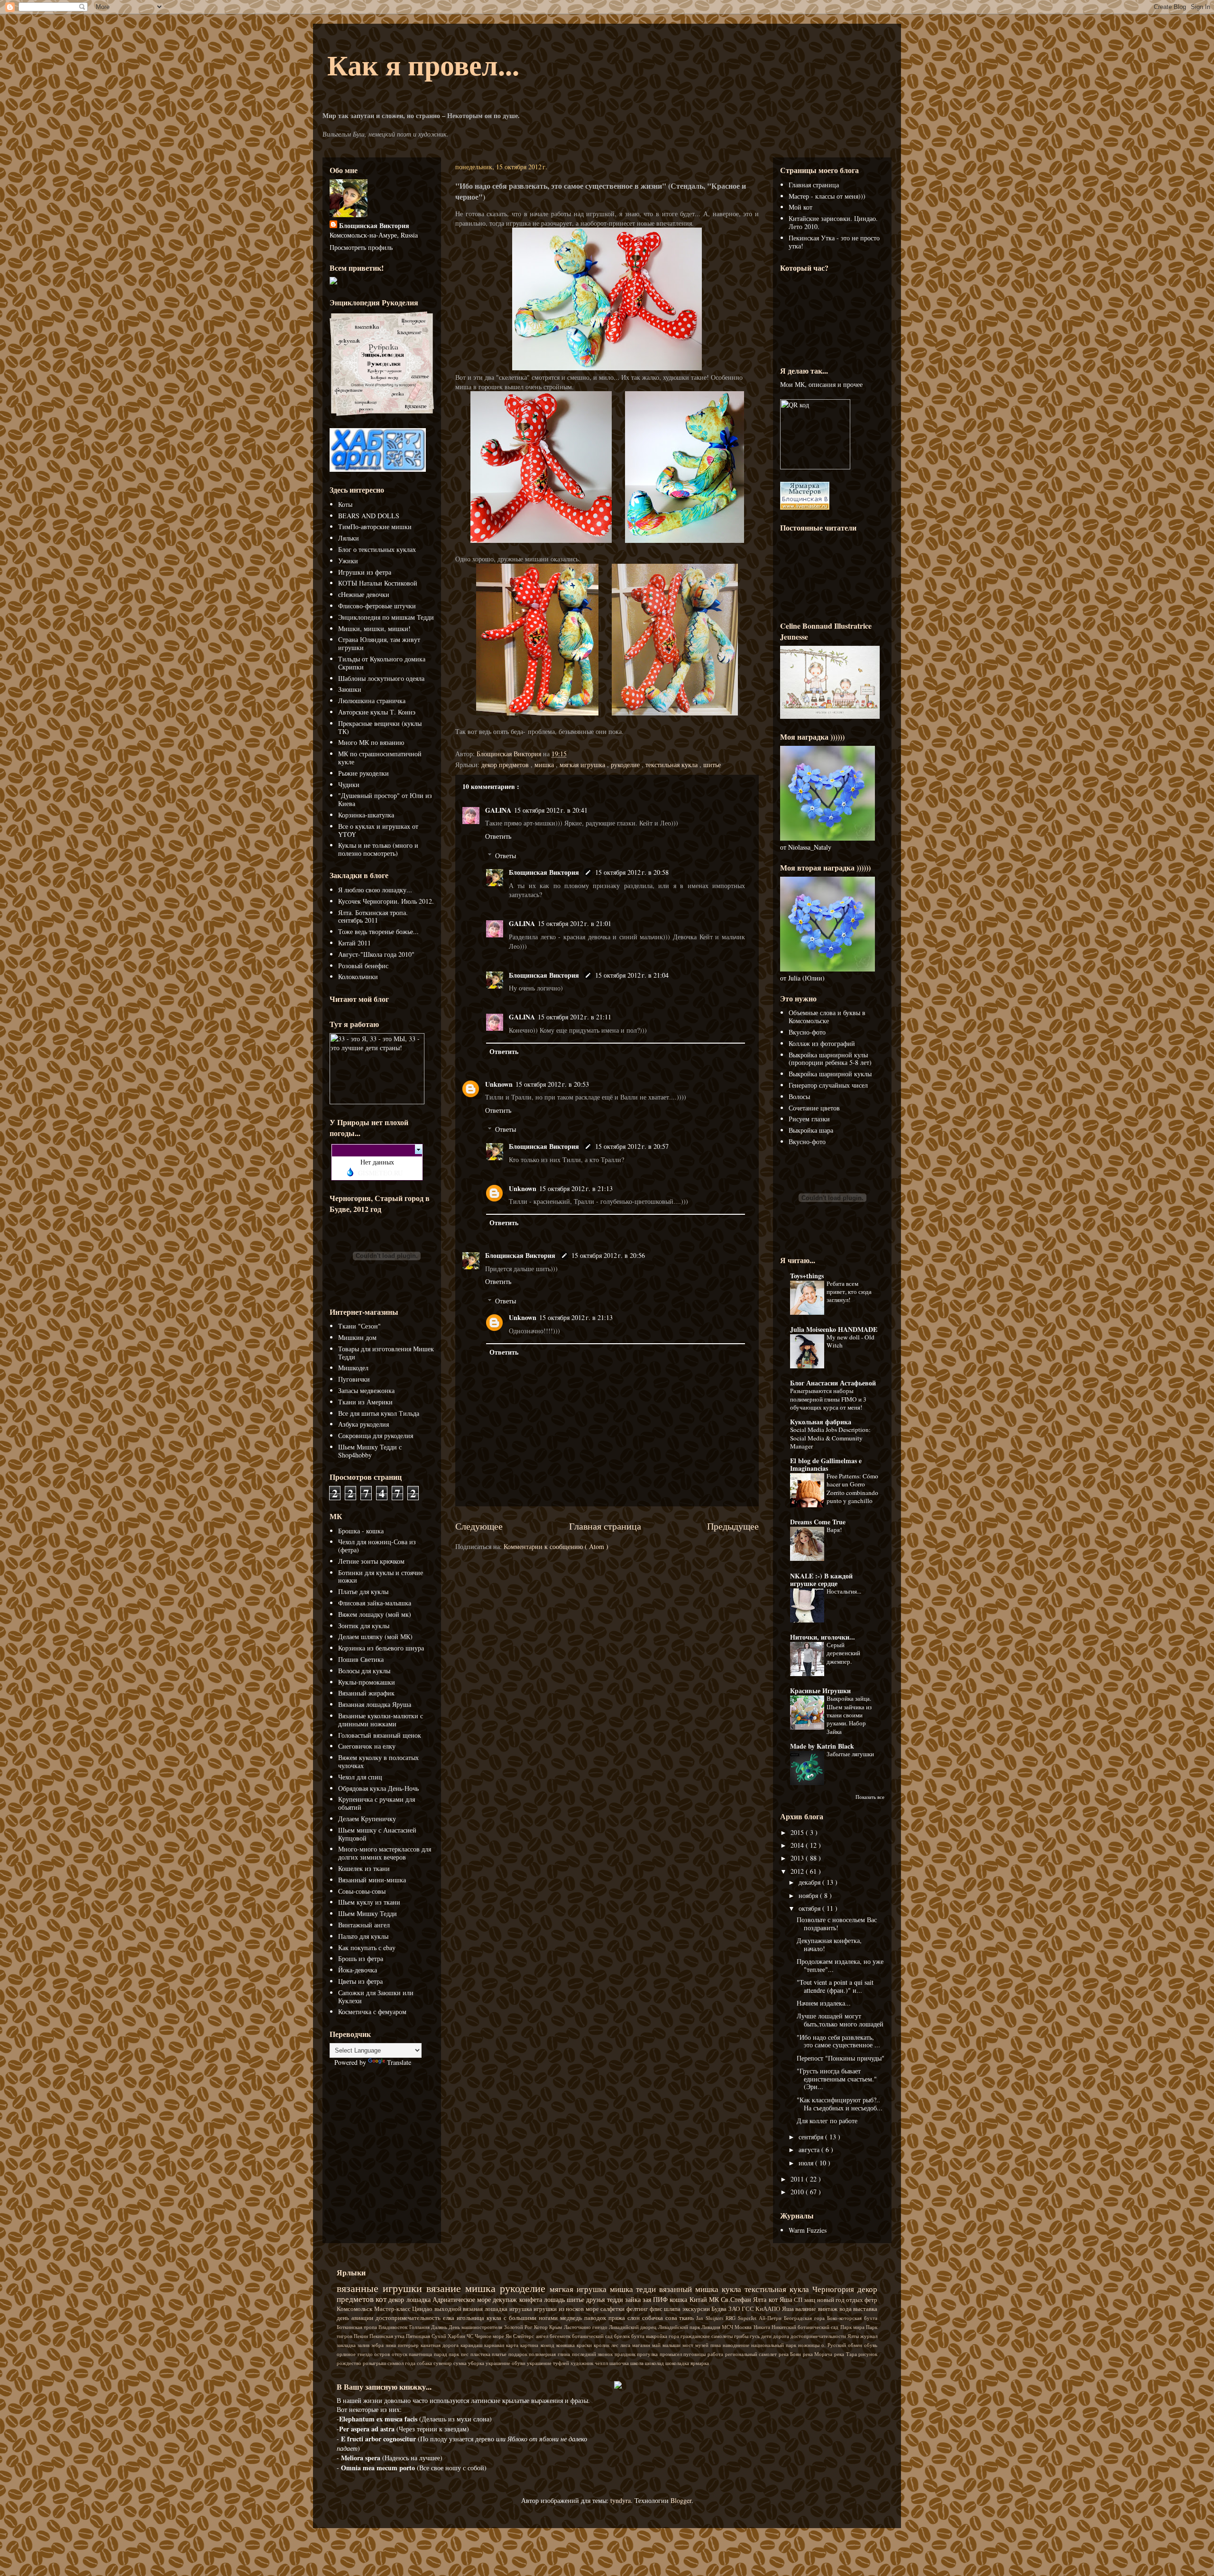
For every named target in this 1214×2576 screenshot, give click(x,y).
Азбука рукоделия (363, 1424)
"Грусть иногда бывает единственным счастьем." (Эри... (837, 2079)
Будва (720, 2309)
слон (635, 2318)
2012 (798, 1871)
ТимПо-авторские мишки (375, 527)
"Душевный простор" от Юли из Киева (385, 799)
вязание (446, 2288)
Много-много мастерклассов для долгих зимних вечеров (385, 1853)
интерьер (409, 2345)
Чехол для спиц (360, 1777)
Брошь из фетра (361, 1958)
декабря (810, 1882)
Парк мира (853, 2327)
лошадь (555, 2299)
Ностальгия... (844, 1591)
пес (466, 2354)
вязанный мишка (690, 2289)
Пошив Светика (361, 1659)
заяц (810, 2300)
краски (585, 2345)
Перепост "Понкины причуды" (841, 2058)
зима (392, 2345)
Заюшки (350, 689)
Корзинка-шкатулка (366, 815)
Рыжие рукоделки (363, 773)
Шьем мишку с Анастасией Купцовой (377, 1834)
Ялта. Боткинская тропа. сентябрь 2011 (373, 917)
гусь (755, 2336)
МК (715, 2299)
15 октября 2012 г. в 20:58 (632, 872)
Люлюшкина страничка (372, 701)
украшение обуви (506, 2363)
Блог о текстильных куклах (377, 549)
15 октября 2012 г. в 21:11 (575, 1017)
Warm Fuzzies (808, 2230)
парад (441, 2354)
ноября (809, 1895)
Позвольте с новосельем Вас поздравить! (837, 1924)
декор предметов (506, 765)
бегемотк (561, 2336)
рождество (350, 2363)
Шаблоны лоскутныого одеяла (381, 678)
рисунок (868, 2354)
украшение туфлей (549, 2363)
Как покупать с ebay (367, 1948)
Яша (789, 2309)
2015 (798, 1832)
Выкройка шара (811, 1130)
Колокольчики (358, 976)
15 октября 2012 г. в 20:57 (632, 1146)
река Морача (819, 2354)
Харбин (457, 2336)
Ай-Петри (771, 2318)
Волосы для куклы (364, 1671)
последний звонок (593, 2354)
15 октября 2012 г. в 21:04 (632, 975)
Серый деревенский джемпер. (843, 1653)
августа (810, 2150)
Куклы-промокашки (367, 1682)
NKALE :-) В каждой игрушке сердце (821, 1580)
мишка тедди (635, 2289)
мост (689, 2345)
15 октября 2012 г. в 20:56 (608, 1255)
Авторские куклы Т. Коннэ (377, 712)
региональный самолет (752, 2354)
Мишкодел (353, 1368)
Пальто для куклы (363, 1936)
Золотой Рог (519, 2327)
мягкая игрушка (583, 765)
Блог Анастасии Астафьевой (833, 1383)
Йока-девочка (358, 1970)
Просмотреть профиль (361, 247)
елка (450, 2318)
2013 (798, 1858)
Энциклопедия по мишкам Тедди (386, 617)
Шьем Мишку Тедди (368, 1913)
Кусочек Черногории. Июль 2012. (386, 901)
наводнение (737, 2345)
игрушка (522, 2309)
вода (846, 2309)
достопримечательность (409, 2318)
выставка (865, 2309)
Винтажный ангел (364, 1925)
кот (382, 2299)
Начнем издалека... (824, 2003)
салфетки (613, 2309)
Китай (699, 2299)
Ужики (348, 561)
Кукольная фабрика (821, 1422)
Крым (556, 2327)
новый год (832, 2300)
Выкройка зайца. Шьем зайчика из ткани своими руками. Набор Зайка (849, 1715)
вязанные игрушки (382, 2288)
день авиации (356, 2318)
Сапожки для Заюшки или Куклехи (376, 1997)
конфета (532, 2299)
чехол (602, 2363)
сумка (461, 2363)
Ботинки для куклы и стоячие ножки (381, 1577)
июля (807, 2163)
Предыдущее (733, 1526)
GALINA (498, 810)
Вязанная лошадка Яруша (375, 1704)
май (657, 2345)
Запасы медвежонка (366, 1390)
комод (548, 2345)
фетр (871, 2300)
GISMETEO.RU (380, 1173)
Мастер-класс (393, 2309)
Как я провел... (423, 64)
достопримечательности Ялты (825, 2336)
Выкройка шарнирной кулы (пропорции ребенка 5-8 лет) (830, 1059)
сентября (812, 2137)
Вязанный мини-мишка (372, 1880)
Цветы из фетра (360, 1981)
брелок (623, 2336)
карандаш (472, 2345)
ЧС (471, 2336)
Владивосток (394, 2327)
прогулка (648, 2354)
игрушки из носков (560, 2309)
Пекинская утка (388, 2336)
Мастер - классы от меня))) (827, 196)
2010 (798, 2192)
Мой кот (800, 207)
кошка (679, 2299)
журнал (869, 2336)
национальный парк (775, 2345)
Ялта (761, 2299)
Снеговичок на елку (367, 1746)
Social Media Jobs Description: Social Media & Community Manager (830, 1438)
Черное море (490, 2336)
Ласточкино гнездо (586, 2327)
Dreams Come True (818, 1522)
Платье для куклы (363, 1591)
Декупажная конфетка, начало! (829, 1944)
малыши (672, 2345)
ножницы (810, 2345)
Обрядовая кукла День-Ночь (378, 1788)
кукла (733, 2289)
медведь (572, 2318)
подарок (519, 2354)
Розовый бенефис (363, 966)
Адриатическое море (463, 2299)
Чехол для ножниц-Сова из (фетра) (377, 1546)
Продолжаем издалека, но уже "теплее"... (840, 1965)
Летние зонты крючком (371, 1561)
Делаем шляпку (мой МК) (375, 1636)
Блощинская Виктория (545, 872)
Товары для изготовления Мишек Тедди (386, 1353)
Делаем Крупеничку (367, 1819)
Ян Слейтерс (520, 2336)
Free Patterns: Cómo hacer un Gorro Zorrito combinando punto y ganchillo (852, 1488)
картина (530, 2345)
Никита (763, 2327)
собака (425, 2363)
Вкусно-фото (807, 1032)
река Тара (846, 2354)
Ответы (506, 856)
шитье (712, 765)
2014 (798, 1845)
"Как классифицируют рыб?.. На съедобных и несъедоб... (840, 2104)
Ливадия (712, 2327)
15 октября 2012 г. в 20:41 (551, 810)
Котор (542, 2327)
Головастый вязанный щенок (380, 1735)
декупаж (506, 2299)
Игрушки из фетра (365, 572)
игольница (472, 2318)
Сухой (440, 2336)
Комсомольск (355, 2309)
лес (616, 2345)
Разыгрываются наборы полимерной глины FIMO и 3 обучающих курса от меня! (828, 1399)
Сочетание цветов (814, 1108)
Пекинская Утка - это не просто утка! (834, 242)
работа (716, 2354)
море (593, 2309)
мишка (545, 765)
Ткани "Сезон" (359, 1326)
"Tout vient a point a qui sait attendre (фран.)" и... (835, 1986)
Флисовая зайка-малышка (375, 1603)
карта (513, 2345)
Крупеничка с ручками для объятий (377, 1803)
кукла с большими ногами (523, 2318)
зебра (378, 2345)
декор (397, 2299)
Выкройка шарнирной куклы (830, 1074)
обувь (871, 2345)
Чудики (349, 784)
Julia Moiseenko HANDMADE (834, 1329)
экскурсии (697, 2309)
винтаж (829, 2309)
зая (648, 2299)
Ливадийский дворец (633, 2327)
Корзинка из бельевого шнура (381, 1648)
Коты (345, 504)
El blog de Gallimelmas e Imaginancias (826, 1464)
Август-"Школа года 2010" (376, 954)
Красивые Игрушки (820, 1691)
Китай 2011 (354, 943)
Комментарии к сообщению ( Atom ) (556, 1546)
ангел (543, 2336)
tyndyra (621, 2500)
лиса (626, 2345)
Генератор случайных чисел (828, 1085)
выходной (449, 2309)
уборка (477, 2363)
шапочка (620, 2363)
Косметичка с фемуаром (372, 2012)
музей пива (709, 2345)
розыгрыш (375, 2363)
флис (657, 2309)
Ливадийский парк (680, 2327)
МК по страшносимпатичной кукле (380, 758)
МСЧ (728, 2327)
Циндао (423, 2309)
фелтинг (638, 2309)
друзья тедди (605, 2299)
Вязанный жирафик (366, 1693)
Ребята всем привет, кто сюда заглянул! (849, 1292)
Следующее (479, 1526)
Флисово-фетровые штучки (377, 606)
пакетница (421, 2354)
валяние (807, 2309)
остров (383, 2354)
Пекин (362, 2336)
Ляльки (349, 538)
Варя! (834, 1530)
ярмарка (700, 2363)
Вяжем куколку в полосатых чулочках (378, 1761)
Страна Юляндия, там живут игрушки (379, 643)
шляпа (673, 2309)
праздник (626, 2354)
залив (364, 2345)
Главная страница (605, 1526)
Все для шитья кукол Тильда (379, 1413)
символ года (402, 2363)
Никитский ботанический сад (806, 2327)
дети (767, 2336)
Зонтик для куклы (364, 1626)
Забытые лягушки (850, 1754)
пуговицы (695, 2354)
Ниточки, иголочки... (823, 1637)
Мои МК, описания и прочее (821, 384)
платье (500, 2354)
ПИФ (661, 2299)
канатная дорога (441, 2345)
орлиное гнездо (355, 2354)
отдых (855, 2300)
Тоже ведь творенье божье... (378, 931)
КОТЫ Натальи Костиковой (378, 583)
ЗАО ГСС (742, 2309)
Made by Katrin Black (822, 1746)
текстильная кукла (672, 765)
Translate (399, 2062)
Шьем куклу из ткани (369, 1902)
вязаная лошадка (486, 2309)
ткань (688, 2318)
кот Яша (781, 2299)
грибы (742, 2336)
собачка (654, 2318)
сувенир (443, 2363)
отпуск (400, 2354)
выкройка (657, 2336)
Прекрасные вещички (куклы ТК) (380, 727)
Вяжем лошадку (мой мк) (375, 1614)
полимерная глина (550, 2354)
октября (810, 1908)
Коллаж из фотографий (822, 1043)
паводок (596, 2318)
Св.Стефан (737, 2299)
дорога (782, 2336)
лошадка (419, 2299)
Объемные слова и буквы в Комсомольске (827, 1017)
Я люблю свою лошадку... (375, 890)
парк (455, 2354)
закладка (347, 2345)
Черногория (835, 2289)
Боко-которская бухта (852, 2318)
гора (675, 2336)
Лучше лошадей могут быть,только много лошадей (840, 2020)
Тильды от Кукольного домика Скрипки (382, 663)
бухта (639, 2336)
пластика (481, 2354)
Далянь (440, 2327)
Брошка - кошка (361, 1531)
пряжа (618, 2318)
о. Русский (835, 2345)
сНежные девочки (364, 594)
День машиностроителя (476, 2327)
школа (638, 2363)
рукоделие (626, 765)
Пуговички (354, 1379)
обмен (856, 2345)
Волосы (799, 1096)
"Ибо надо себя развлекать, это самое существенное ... (838, 2041)
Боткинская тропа (358, 2327)
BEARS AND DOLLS (369, 516)
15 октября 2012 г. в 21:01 (575, 923)
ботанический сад (593, 2336)
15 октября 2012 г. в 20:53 (552, 1084)
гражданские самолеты (707, 2336)
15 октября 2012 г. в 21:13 (576, 1188)
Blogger (681, 2500)
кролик (602, 2345)
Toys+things (807, 1276)
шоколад (655, 2363)
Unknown (499, 1084)
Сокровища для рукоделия (376, 1435)
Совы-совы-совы (362, 1891)
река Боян (791, 2354)
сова (672, 2318)
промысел (672, 2354)
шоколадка (678, 2363)
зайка (634, 2299)
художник (583, 2363)
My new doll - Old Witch (851, 1341)
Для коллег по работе (827, 2121)
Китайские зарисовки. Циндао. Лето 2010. (833, 222)
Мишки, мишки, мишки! (374, 628)
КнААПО (769, 2309)
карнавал (495, 2345)
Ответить (498, 836)
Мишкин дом (357, 1337)
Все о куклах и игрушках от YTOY (378, 830)
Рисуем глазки (809, 1119)
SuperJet (748, 2318)
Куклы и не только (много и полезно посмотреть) (378, 849)
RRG (732, 2318)
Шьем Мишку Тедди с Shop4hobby (370, 1451)
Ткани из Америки (365, 1402)
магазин (642, 2345)
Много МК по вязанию (371, 742)
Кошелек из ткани (364, 1868)
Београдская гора (805, 2318)
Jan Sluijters (711, 2318)
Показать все (870, 1797)
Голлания (420, 2327)
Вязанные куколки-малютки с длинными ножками (381, 1720)
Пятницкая (419, 2336)
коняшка (566, 2345)
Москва (744, 2327)
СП (799, 2300)
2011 (798, 2179)
